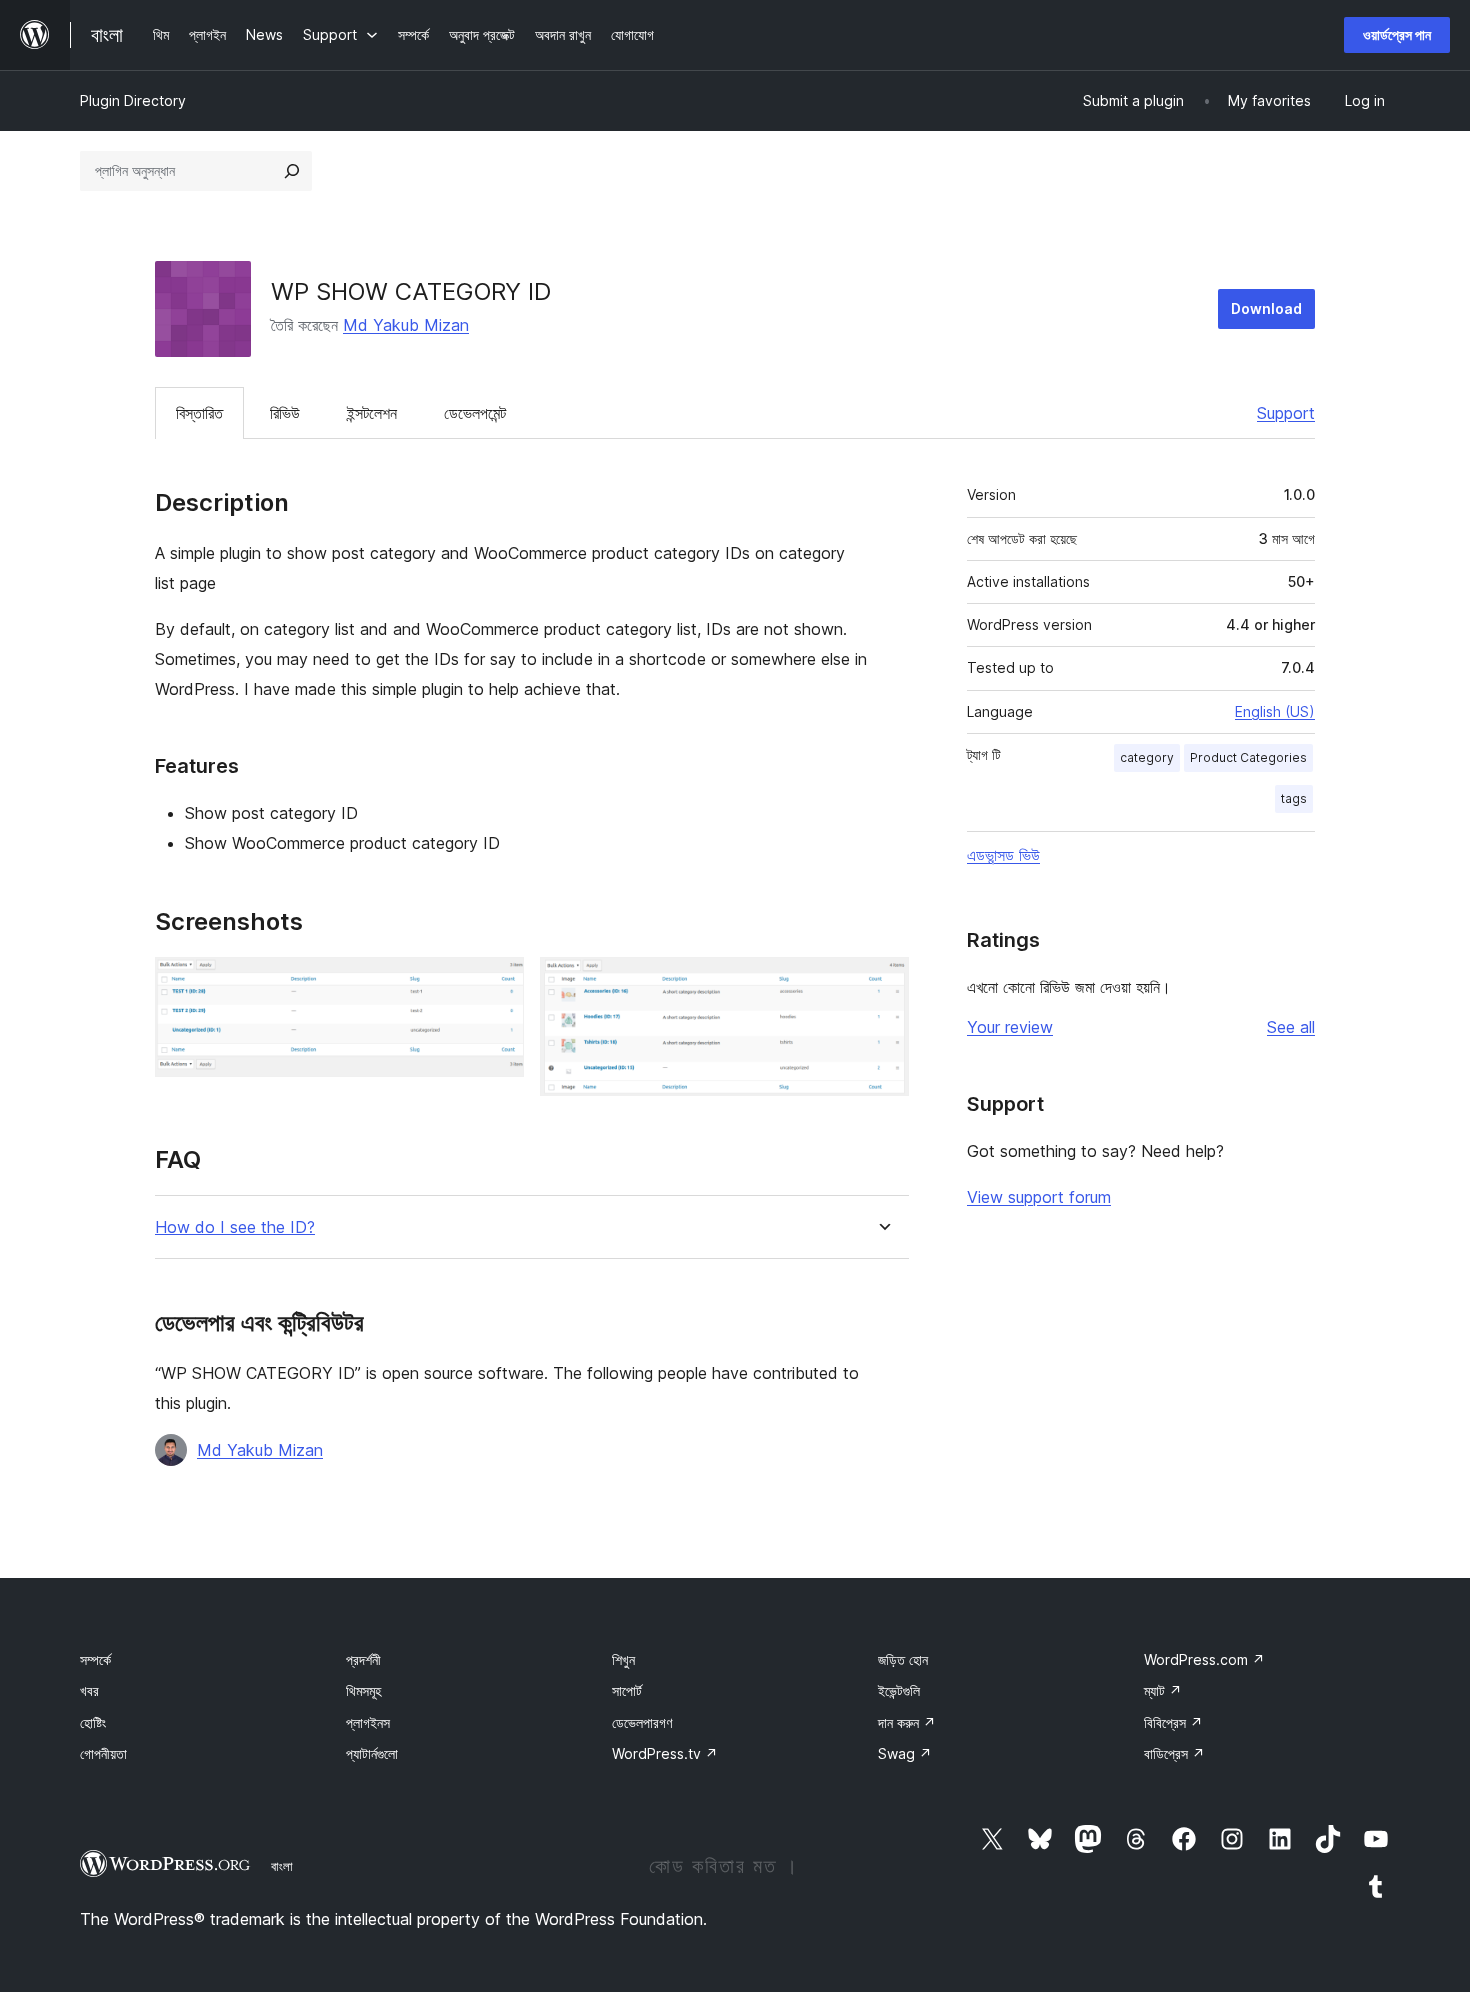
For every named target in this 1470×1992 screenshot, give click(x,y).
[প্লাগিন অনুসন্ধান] (292, 171)
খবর (89, 1690)
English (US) (1275, 711)
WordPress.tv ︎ (665, 1753)
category (1147, 757)
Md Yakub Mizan (406, 325)
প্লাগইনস (368, 1722)
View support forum (1039, 1197)
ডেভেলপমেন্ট (475, 413)
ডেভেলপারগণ (642, 1722)
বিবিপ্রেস (1173, 1722)
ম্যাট (1163, 1690)
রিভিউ (285, 413)
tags (1294, 798)
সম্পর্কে (95, 1659)
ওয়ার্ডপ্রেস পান (1397, 34)
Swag (905, 1753)
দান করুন (907, 1722)
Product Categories (1248, 757)
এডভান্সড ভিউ (1003, 855)
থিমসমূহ (363, 1690)
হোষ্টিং (93, 1722)
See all (1291, 1027)
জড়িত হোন (903, 1659)
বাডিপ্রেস (1174, 1753)
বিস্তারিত (199, 413)
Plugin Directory (133, 100)
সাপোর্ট (627, 1690)
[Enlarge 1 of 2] (497, 984)
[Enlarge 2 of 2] (882, 984)
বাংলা (282, 1866)
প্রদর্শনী (363, 1659)
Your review (1010, 1027)
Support (1286, 413)
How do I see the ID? (235, 1227)
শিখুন (623, 1659)
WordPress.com (1204, 1659)
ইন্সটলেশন (372, 413)
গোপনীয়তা (103, 1753)
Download (1266, 308)
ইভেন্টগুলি (899, 1690)
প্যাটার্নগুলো (372, 1753)
